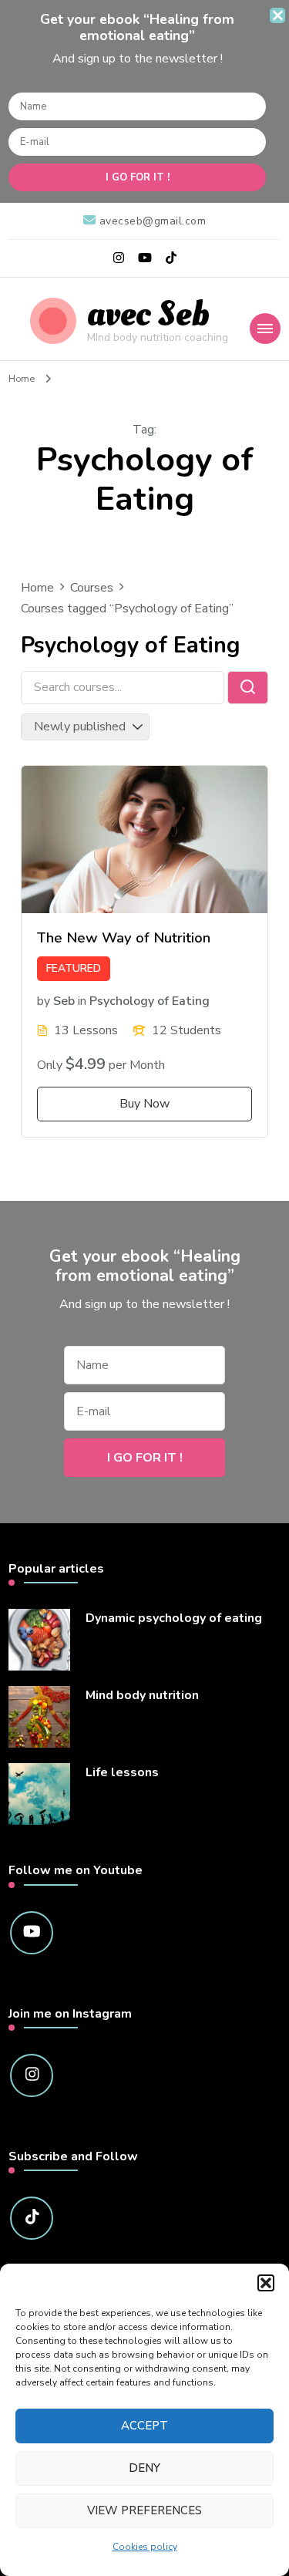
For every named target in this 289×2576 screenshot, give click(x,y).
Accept (144, 2426)
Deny (144, 2468)
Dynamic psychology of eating (174, 1618)
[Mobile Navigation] (265, 329)
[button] (266, 2283)
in (82, 1000)
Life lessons (122, 1773)
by (44, 1000)
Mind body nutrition (142, 1696)
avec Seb (148, 314)
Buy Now (144, 1104)
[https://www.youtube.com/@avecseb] (32, 1933)
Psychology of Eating (150, 1000)
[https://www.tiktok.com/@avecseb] (32, 2218)
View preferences (144, 2510)
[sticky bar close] (277, 15)
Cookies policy (145, 2547)
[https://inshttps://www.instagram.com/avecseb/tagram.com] (32, 2075)
